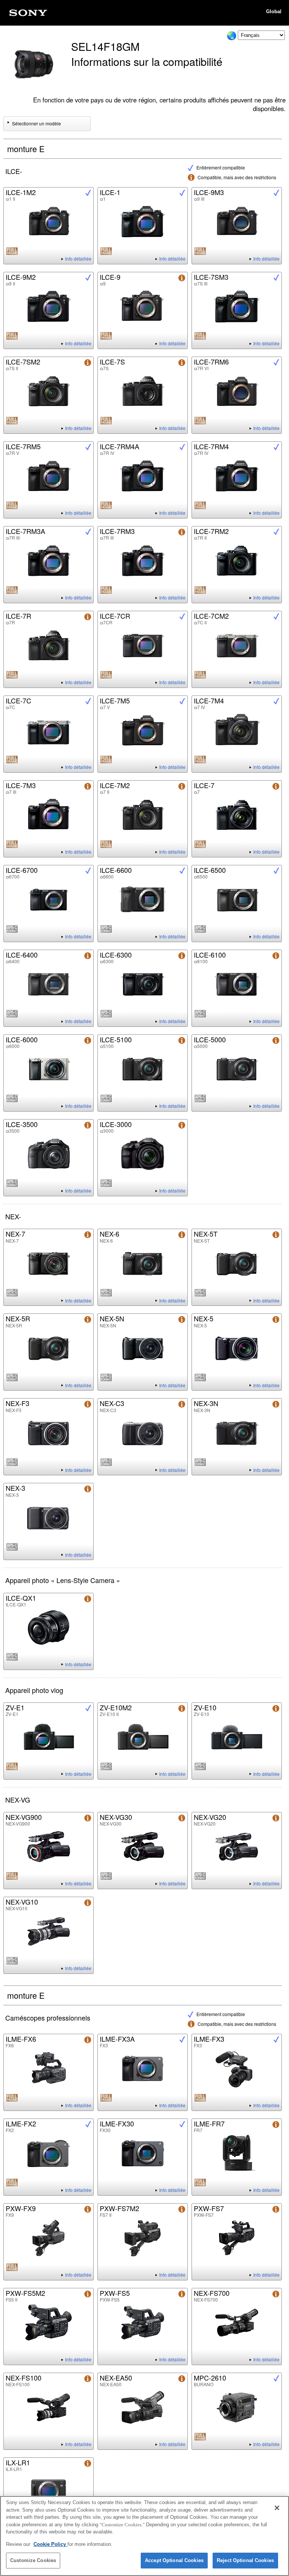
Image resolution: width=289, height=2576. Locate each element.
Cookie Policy (50, 2544)
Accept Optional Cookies (174, 2560)
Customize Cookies (33, 2560)
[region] (144, 2536)
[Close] (277, 2508)
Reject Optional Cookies (245, 2560)
